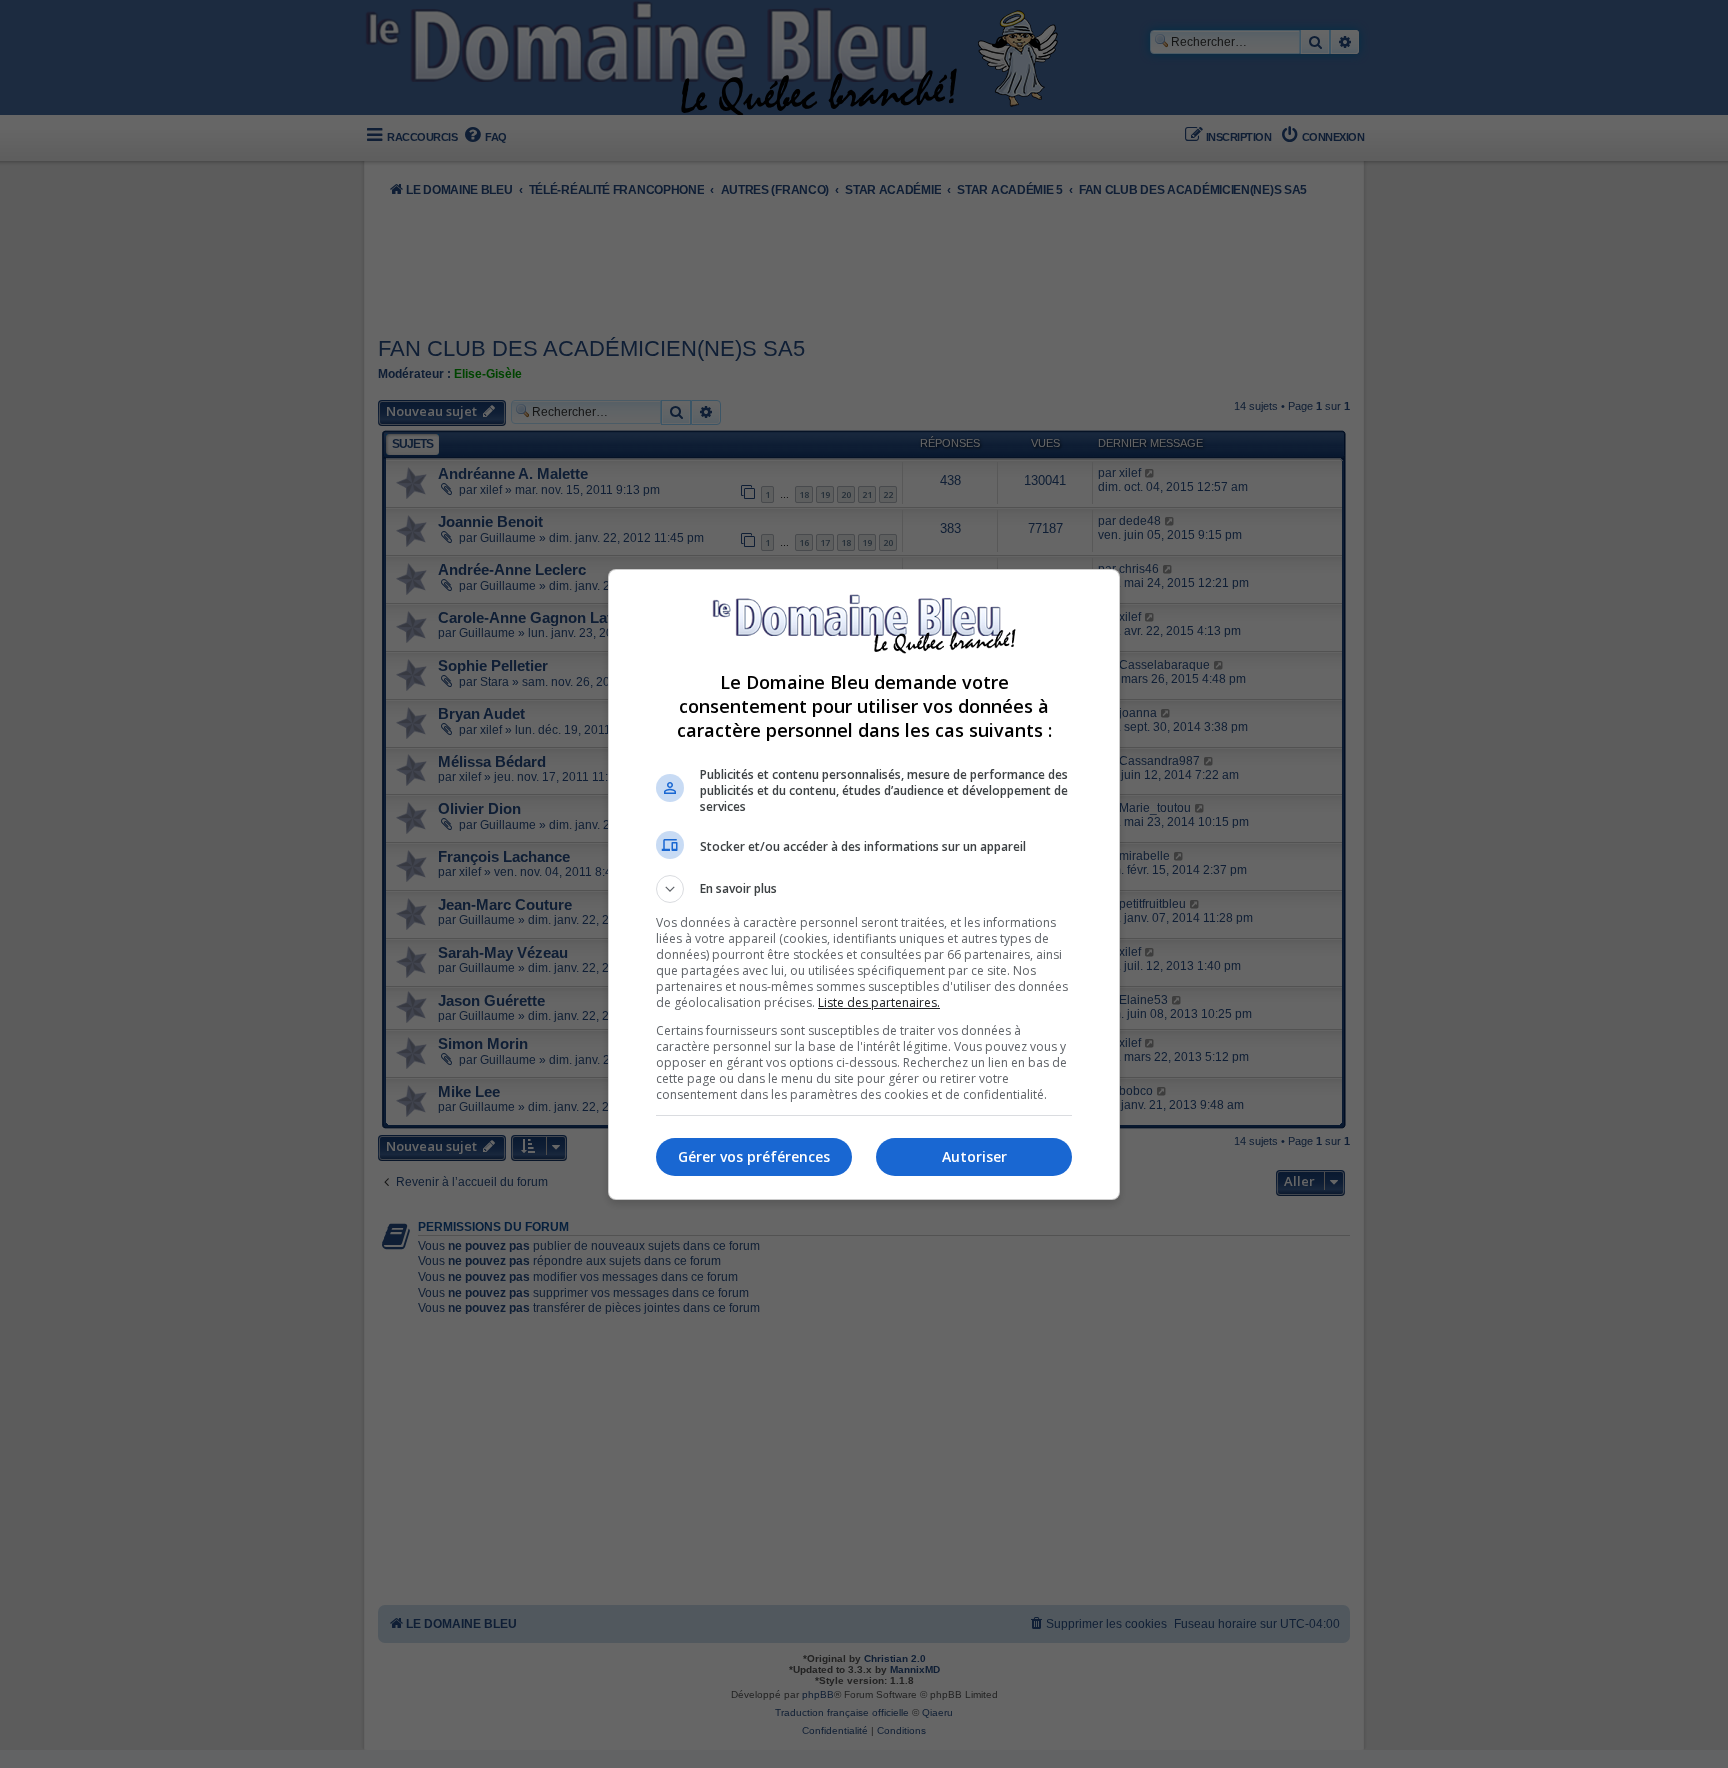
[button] (864, 889)
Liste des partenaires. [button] (879, 1002)
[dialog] (864, 884)
